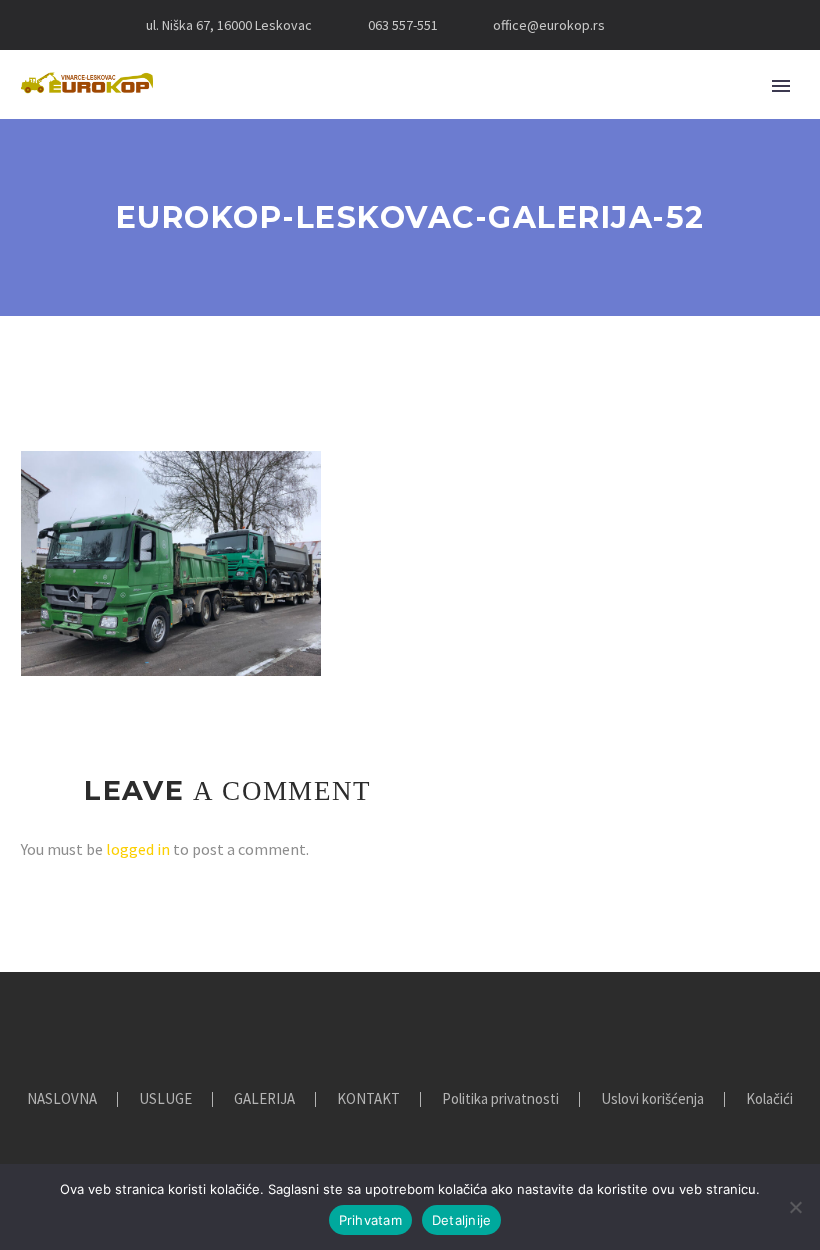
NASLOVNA (62, 1099)
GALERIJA (264, 1099)
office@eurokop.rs (549, 25)
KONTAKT (368, 1099)
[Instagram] (685, 25)
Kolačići (769, 1099)
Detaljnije (462, 1220)
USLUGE (165, 1099)
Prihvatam (370, 1220)
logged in (138, 849)
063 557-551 (403, 25)
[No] (795, 1207)
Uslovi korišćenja (652, 1099)
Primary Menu (781, 86)
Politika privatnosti (500, 1099)
